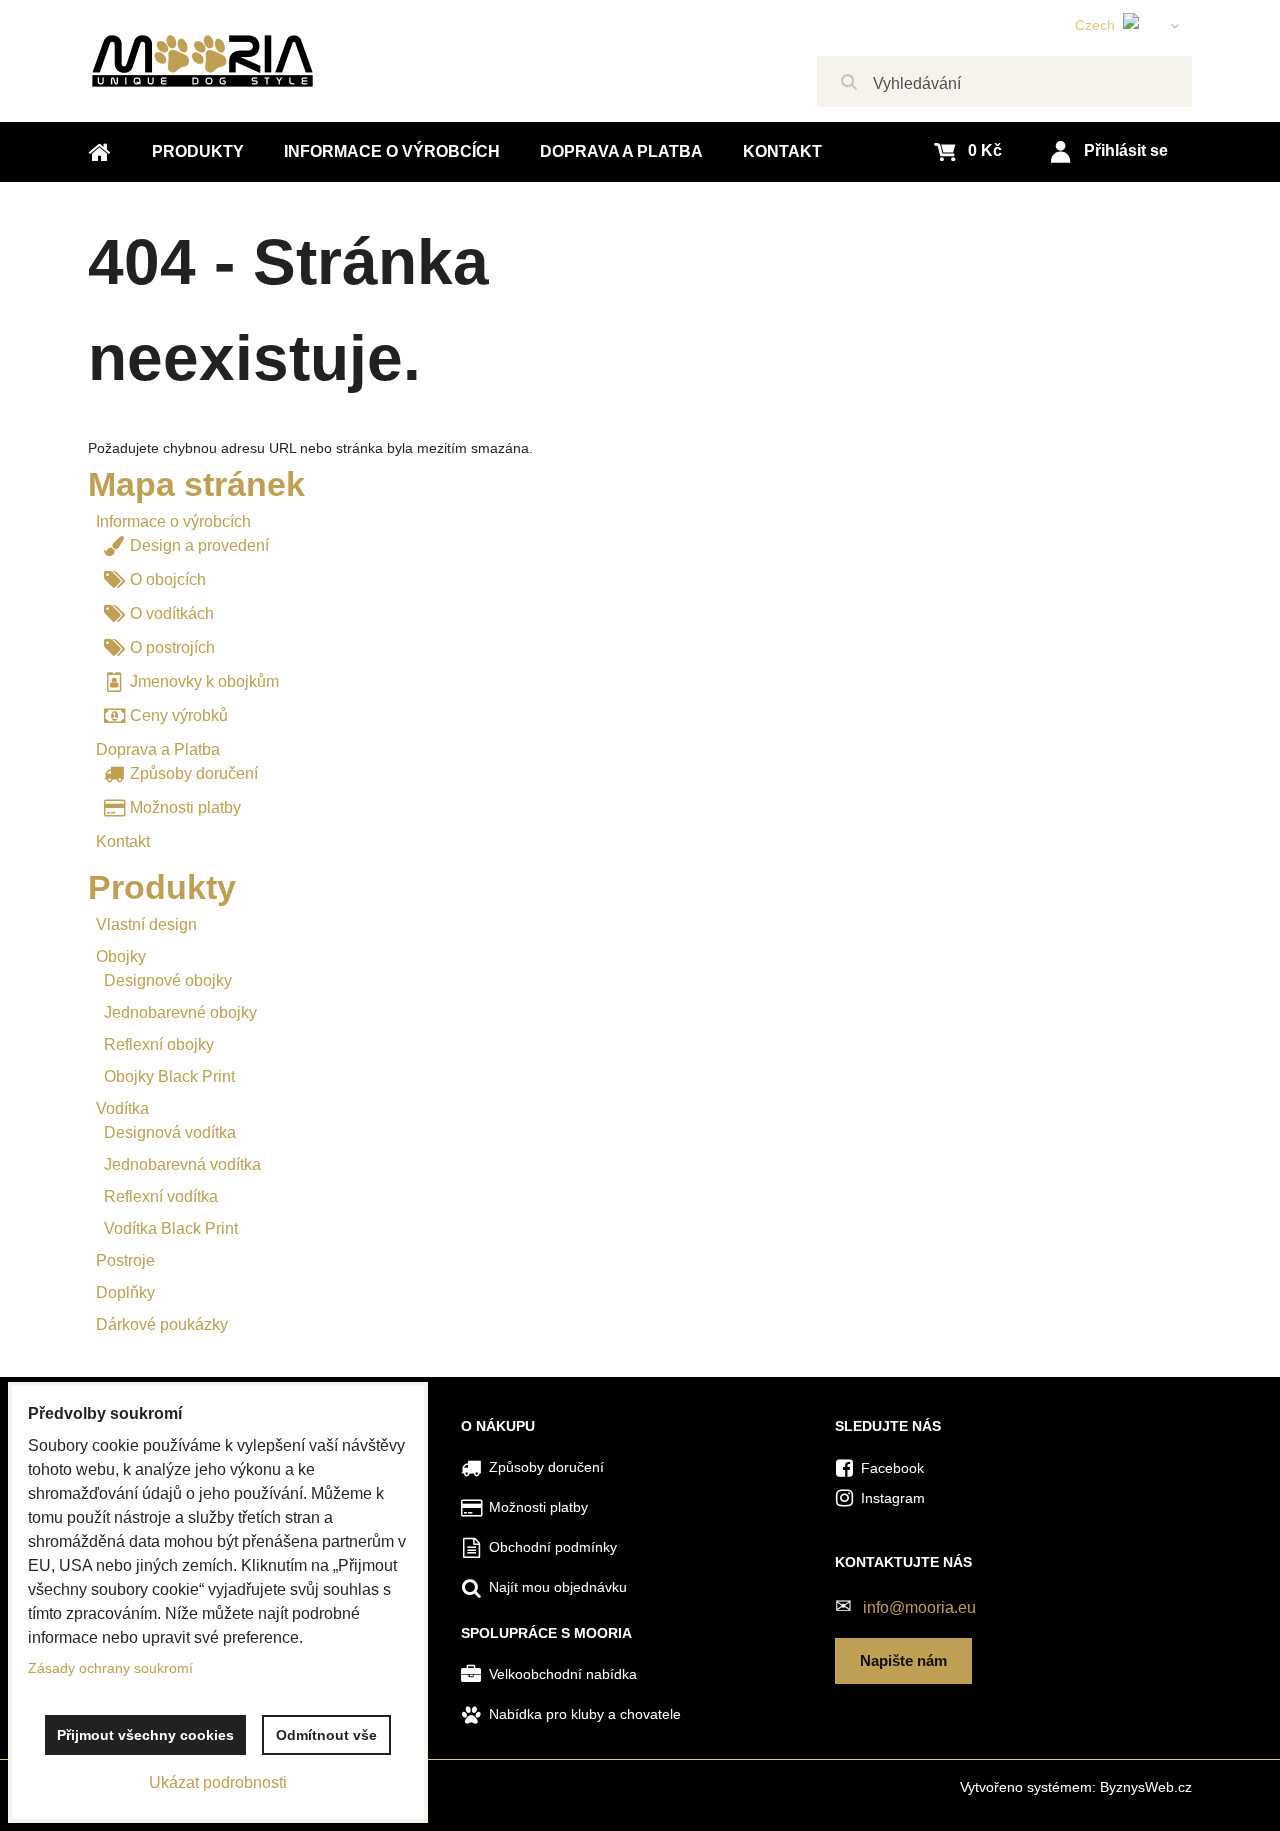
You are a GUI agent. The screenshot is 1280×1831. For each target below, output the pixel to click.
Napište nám (903, 1660)
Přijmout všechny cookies (145, 1735)
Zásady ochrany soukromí (110, 1668)
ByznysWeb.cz (1146, 1787)
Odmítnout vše (326, 1735)
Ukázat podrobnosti (218, 1782)
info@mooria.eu (919, 1607)
